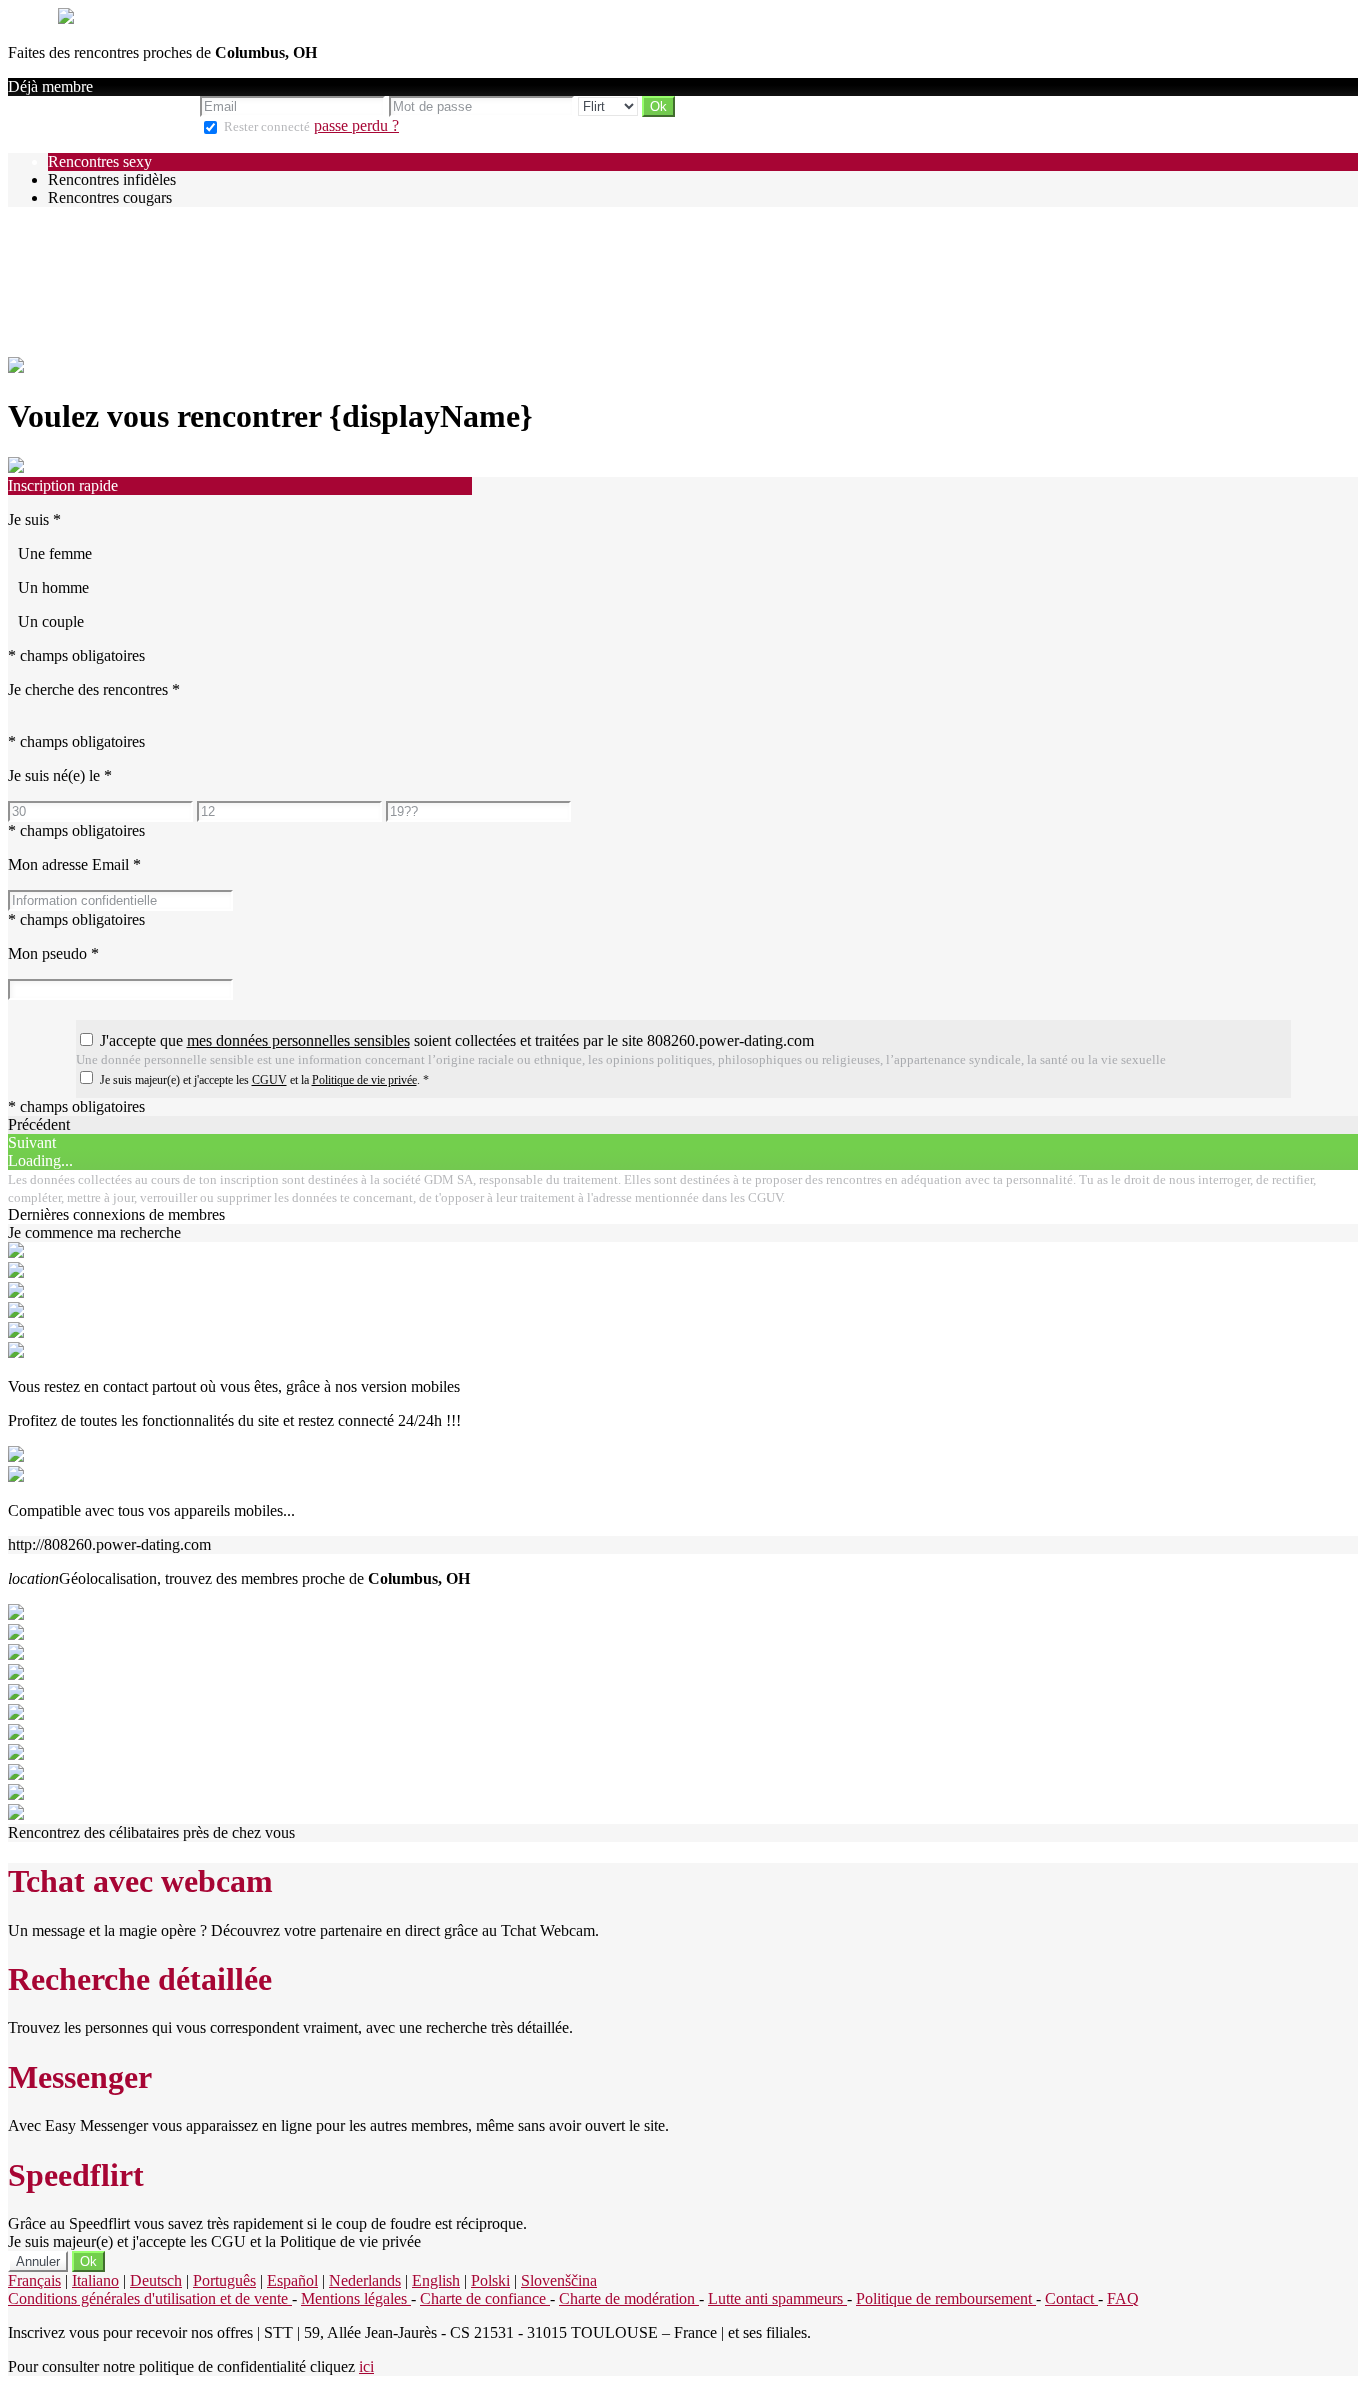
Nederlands (365, 2280)
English (436, 2280)
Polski (490, 2280)
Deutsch (156, 2280)
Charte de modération (629, 2298)
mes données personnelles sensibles (298, 1040)
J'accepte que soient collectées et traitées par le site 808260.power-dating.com (457, 1040)
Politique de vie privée (364, 1080)
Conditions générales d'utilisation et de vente (150, 2298)
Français (34, 2280)
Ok (88, 2261)
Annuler (38, 2261)
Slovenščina (559, 2280)
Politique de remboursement (946, 2298)
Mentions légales (356, 2298)
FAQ (1123, 2298)
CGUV (269, 1080)
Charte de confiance (485, 2298)
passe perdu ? (356, 125)
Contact (1071, 2298)
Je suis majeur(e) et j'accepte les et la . (264, 1080)
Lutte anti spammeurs (777, 2298)
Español (292, 2280)
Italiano (95, 2280)
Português (224, 2280)
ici (366, 2366)
